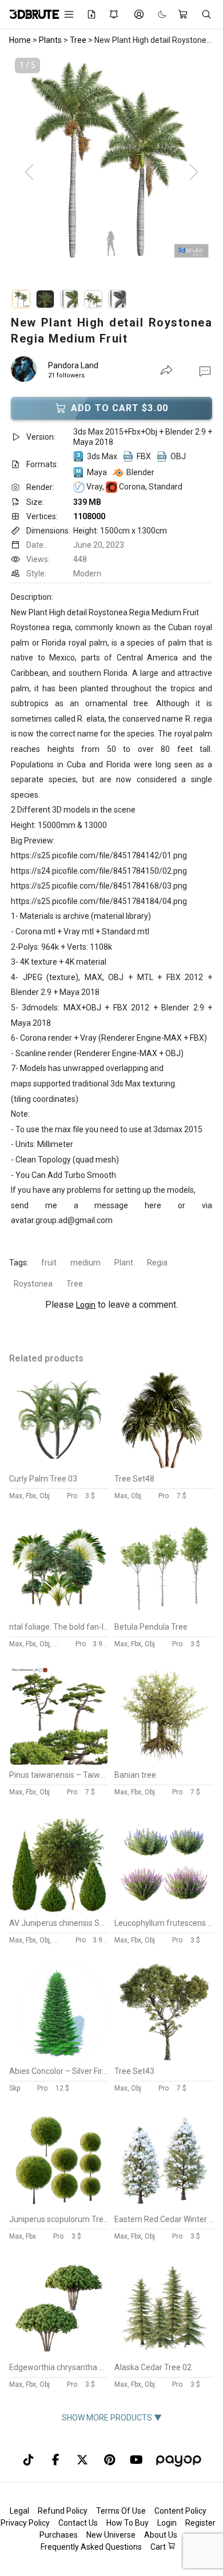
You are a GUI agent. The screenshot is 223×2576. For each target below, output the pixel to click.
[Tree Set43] (164, 2058)
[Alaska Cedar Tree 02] (164, 2354)
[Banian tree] (164, 1762)
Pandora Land (73, 365)
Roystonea (33, 1284)
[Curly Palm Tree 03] (59, 1466)
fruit (49, 1263)
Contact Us (78, 2523)
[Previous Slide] (29, 173)
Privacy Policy (25, 2523)
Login (86, 1305)
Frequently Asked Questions (91, 2547)
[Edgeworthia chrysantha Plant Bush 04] (59, 2354)
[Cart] (184, 14)
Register (200, 2523)
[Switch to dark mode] (156, 15)
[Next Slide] (194, 173)
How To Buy (128, 2523)
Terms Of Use (121, 2511)
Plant (124, 1263)
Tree (75, 1284)
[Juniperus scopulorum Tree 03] (59, 2206)
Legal (19, 2511)
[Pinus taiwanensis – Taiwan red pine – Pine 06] (59, 1762)
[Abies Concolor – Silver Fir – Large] (59, 2058)
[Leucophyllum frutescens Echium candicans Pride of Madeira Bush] (164, 1910)
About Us (161, 2535)
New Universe (111, 2535)
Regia (157, 1263)
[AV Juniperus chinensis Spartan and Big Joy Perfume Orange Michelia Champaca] (59, 1910)
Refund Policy (63, 2511)
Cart (159, 2547)
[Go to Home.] (29, 14)
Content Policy (180, 2511)
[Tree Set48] (164, 1466)
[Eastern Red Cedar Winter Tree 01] (164, 2206)
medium (85, 1263)
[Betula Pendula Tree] (164, 1614)
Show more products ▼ (112, 2418)
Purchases (59, 2535)
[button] (205, 371)
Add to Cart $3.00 (120, 408)
